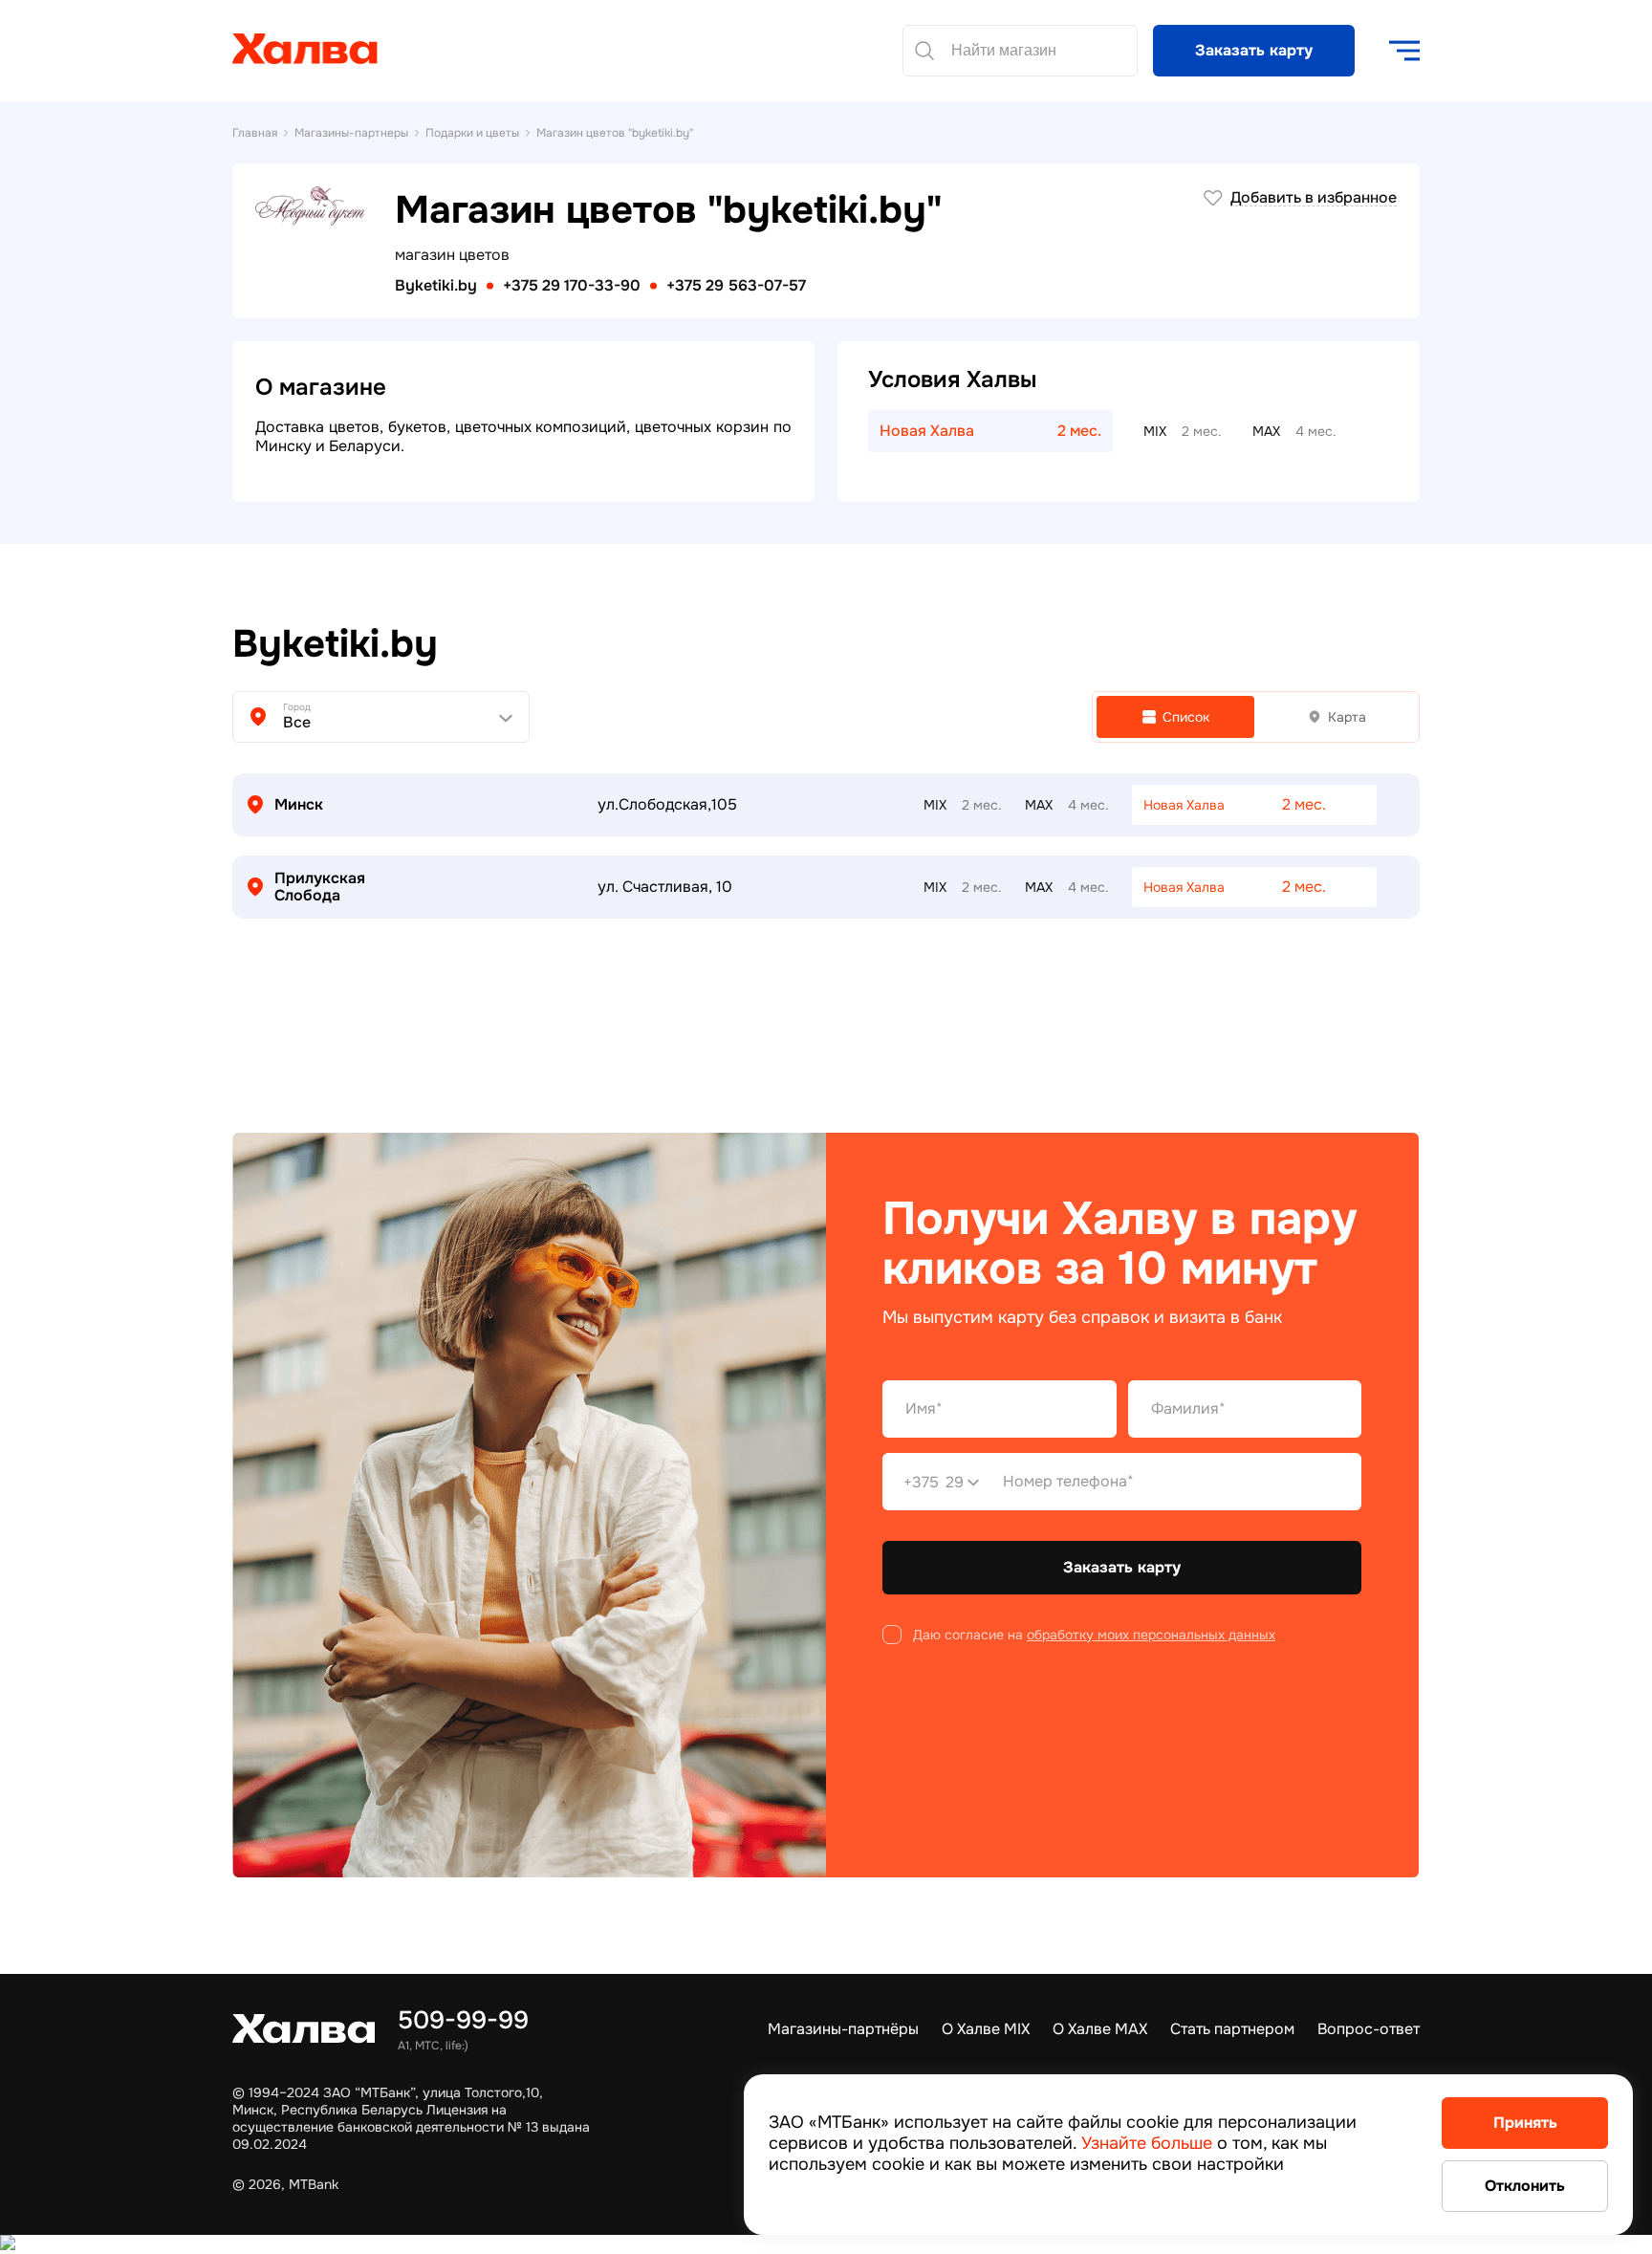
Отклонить (1525, 2186)
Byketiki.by (436, 286)
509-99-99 (463, 2020)
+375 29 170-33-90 (572, 286)
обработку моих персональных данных (1151, 1635)
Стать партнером (1232, 2029)
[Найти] (924, 51)
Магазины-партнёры (843, 2029)
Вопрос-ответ (1369, 2029)
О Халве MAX (1100, 2029)
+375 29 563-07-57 (736, 286)
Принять (1525, 2123)
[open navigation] (1404, 51)
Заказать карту (1254, 50)
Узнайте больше (1147, 2143)
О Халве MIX (986, 2029)
